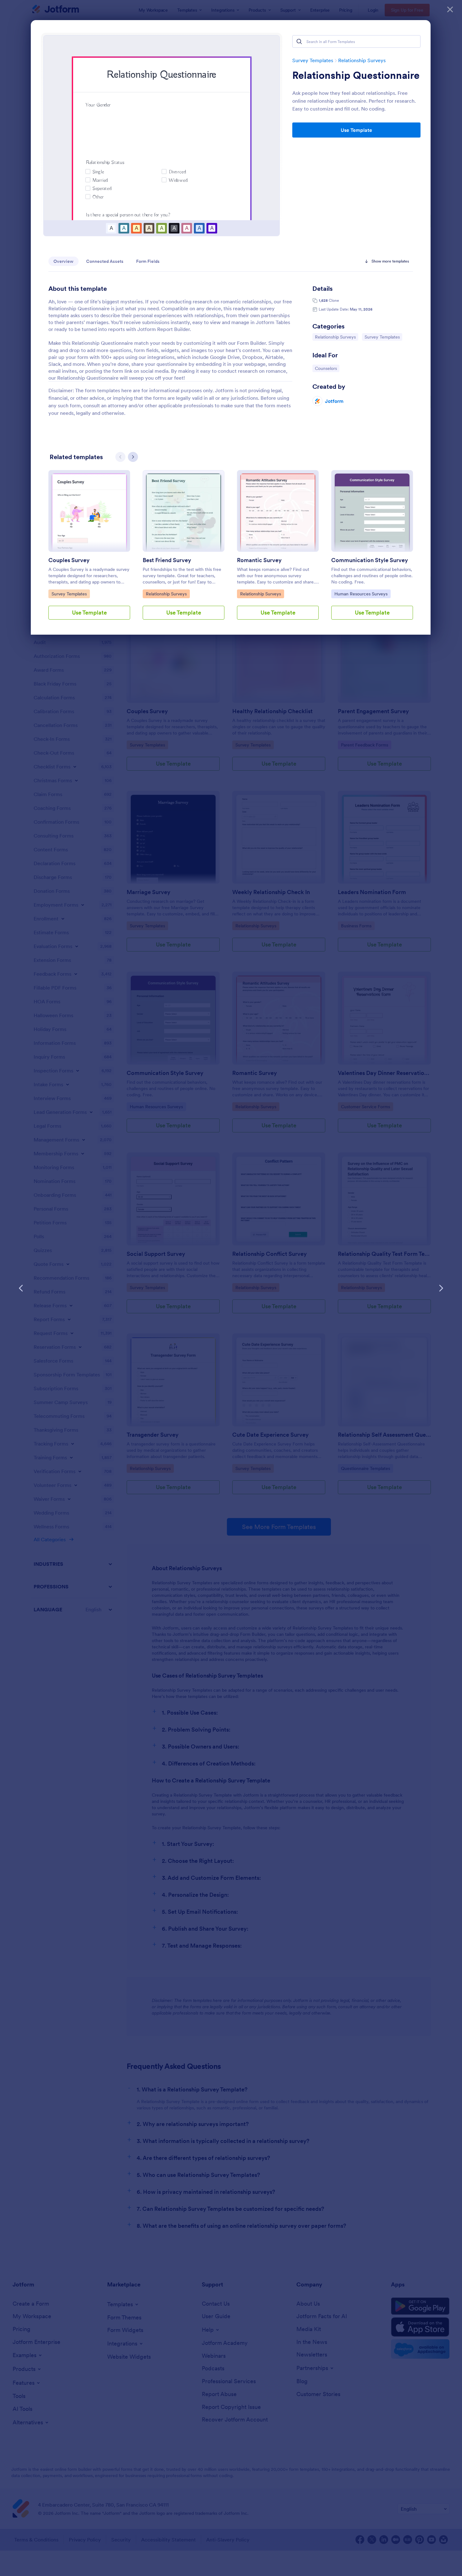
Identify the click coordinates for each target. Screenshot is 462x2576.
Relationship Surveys (362, 60)
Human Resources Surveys (361, 594)
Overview (63, 261)
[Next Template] (441, 1288)
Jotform (334, 401)
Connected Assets (105, 261)
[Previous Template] (21, 1288)
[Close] (450, 9)
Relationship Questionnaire (356, 75)
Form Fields (148, 261)
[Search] (299, 41)
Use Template (356, 130)
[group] (89, 550)
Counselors (327, 368)
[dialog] (231, 1288)
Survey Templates (313, 60)
